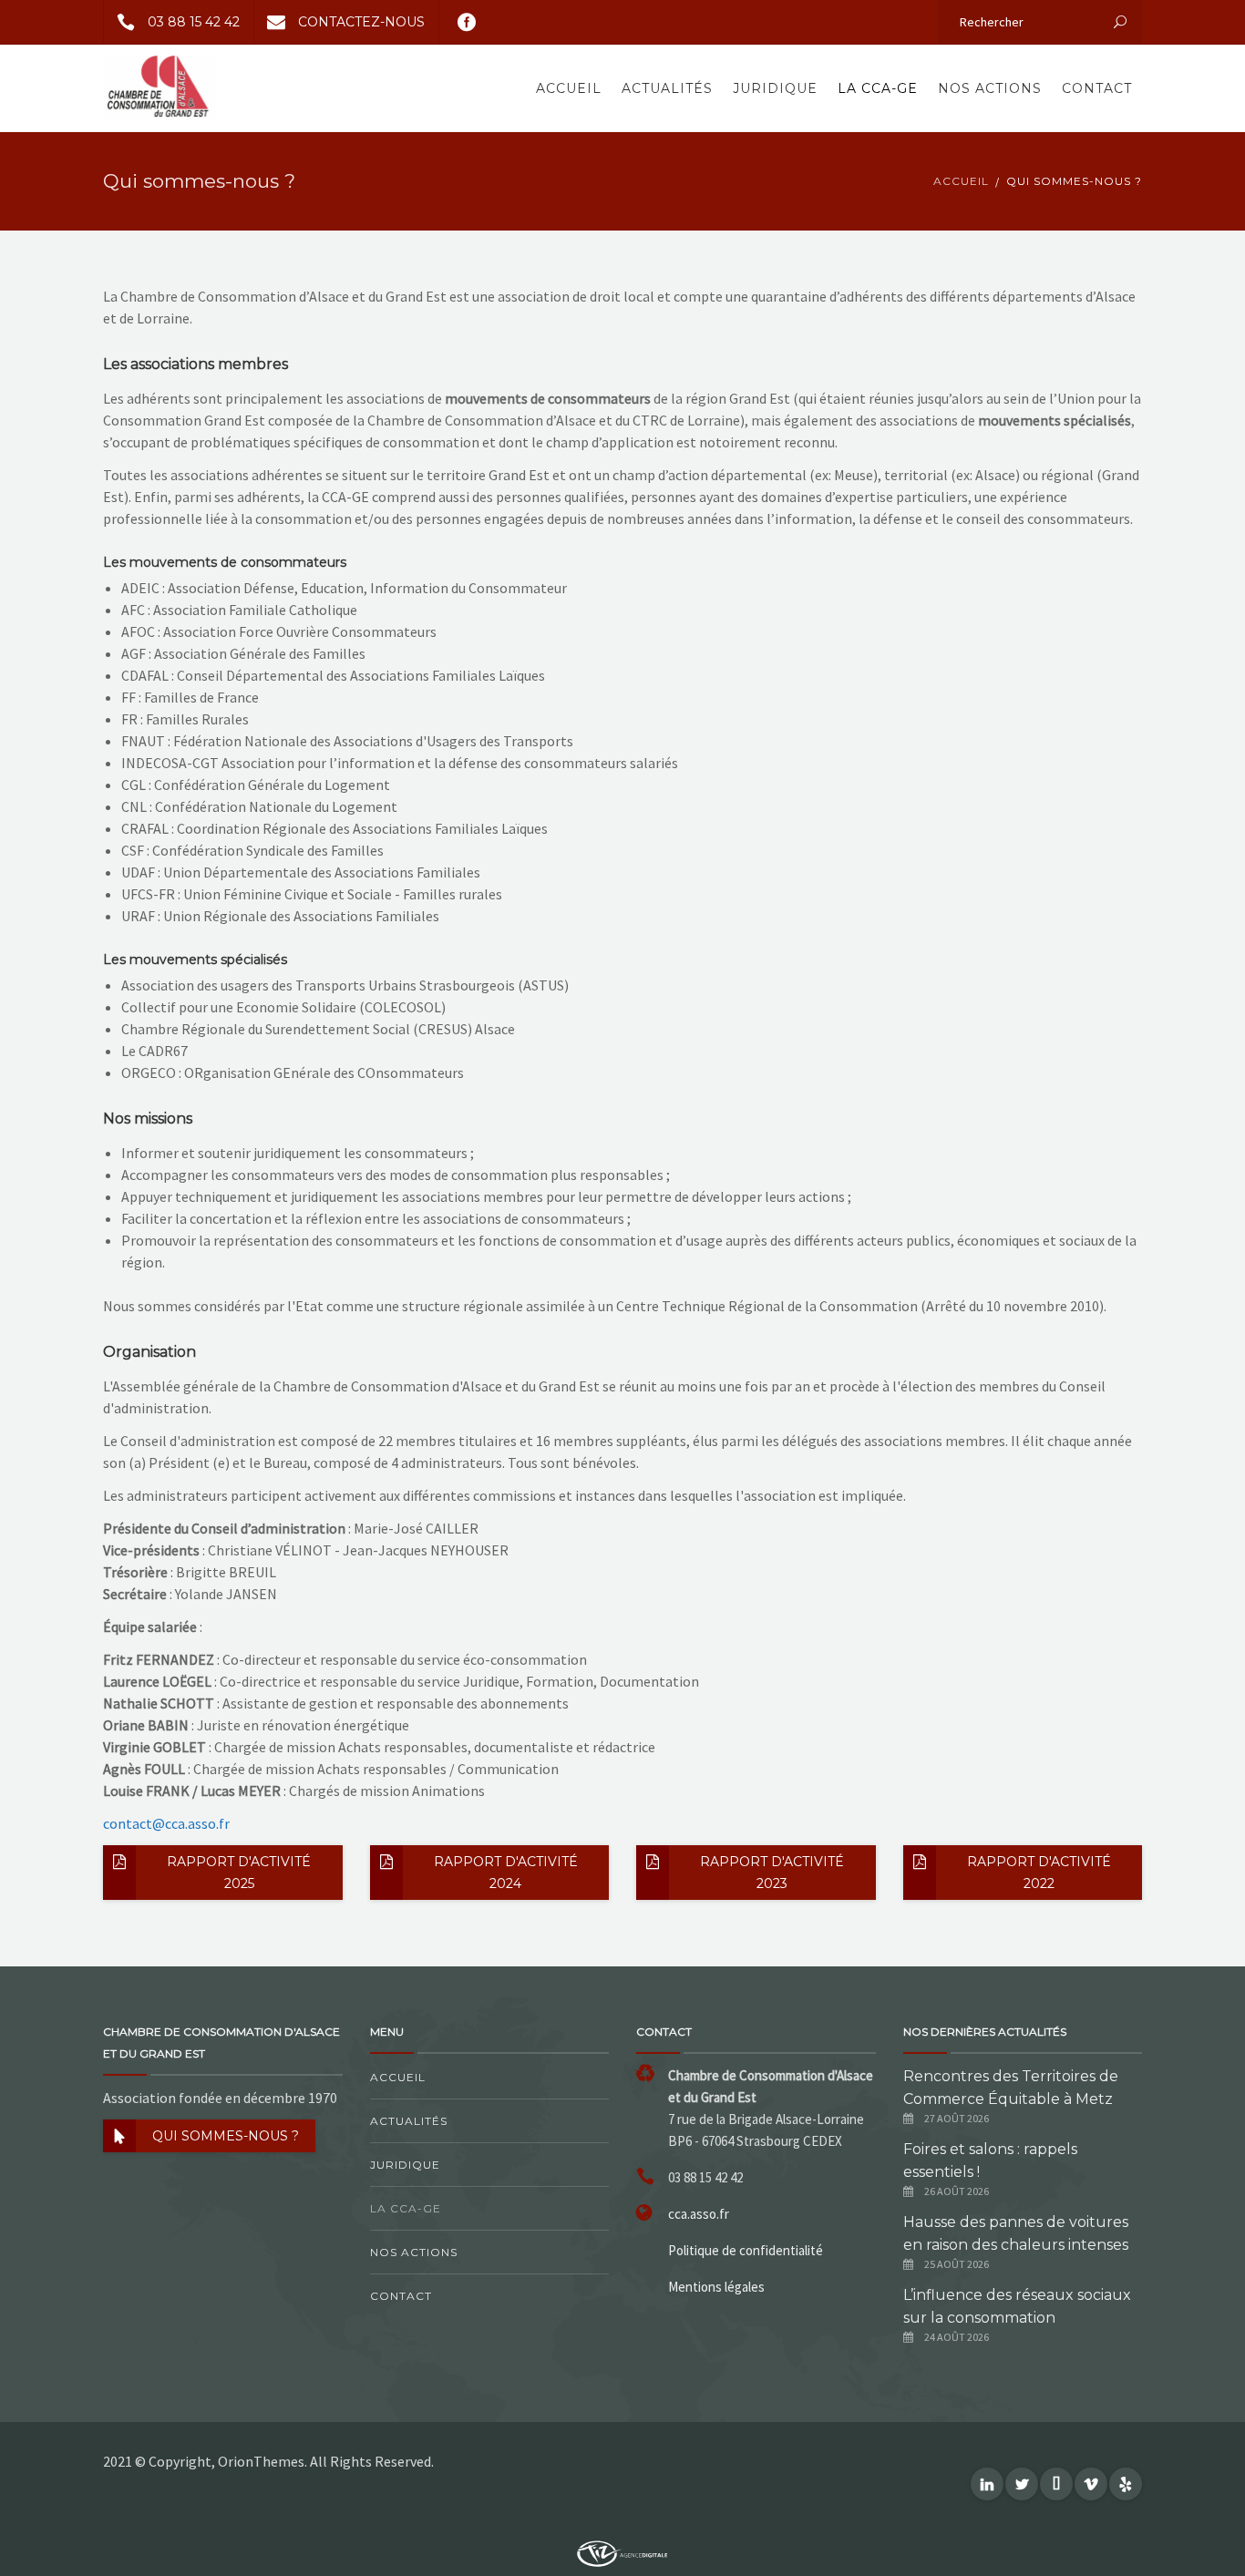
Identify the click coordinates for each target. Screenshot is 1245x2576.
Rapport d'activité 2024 (506, 1873)
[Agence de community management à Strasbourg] (622, 2552)
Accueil (569, 88)
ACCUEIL (961, 181)
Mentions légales (716, 2287)
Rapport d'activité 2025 (239, 1873)
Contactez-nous (361, 22)
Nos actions (990, 88)
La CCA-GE (878, 88)
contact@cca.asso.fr (166, 1823)
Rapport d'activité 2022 (1039, 1873)
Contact (1097, 88)
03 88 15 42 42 (194, 22)
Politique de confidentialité (746, 2250)
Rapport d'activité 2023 (772, 1873)
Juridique (775, 88)
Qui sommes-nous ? (226, 2136)
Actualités (667, 88)
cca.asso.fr (699, 2214)
